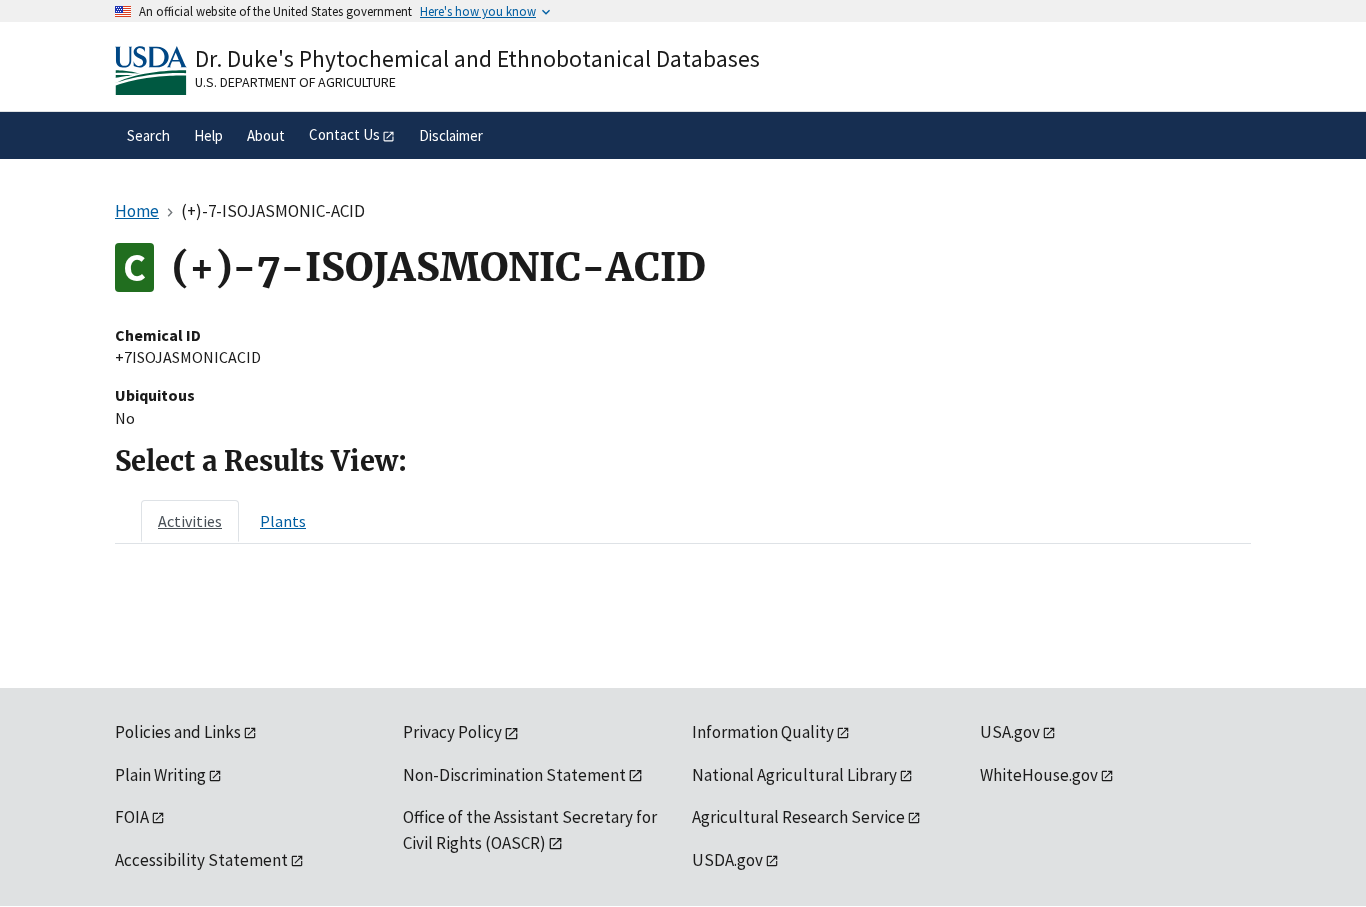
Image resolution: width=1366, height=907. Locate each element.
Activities (190, 521)
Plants (283, 521)
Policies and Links (178, 732)
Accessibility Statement (201, 860)
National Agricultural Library (794, 775)
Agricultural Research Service (798, 817)
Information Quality (763, 732)
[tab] (190, 521)
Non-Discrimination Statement (514, 775)
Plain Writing (160, 775)
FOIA (132, 817)
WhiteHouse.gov (1039, 775)
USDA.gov (727, 860)
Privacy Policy (452, 732)
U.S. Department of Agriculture (295, 82)
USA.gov (1010, 732)
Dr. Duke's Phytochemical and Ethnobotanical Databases (477, 58)
